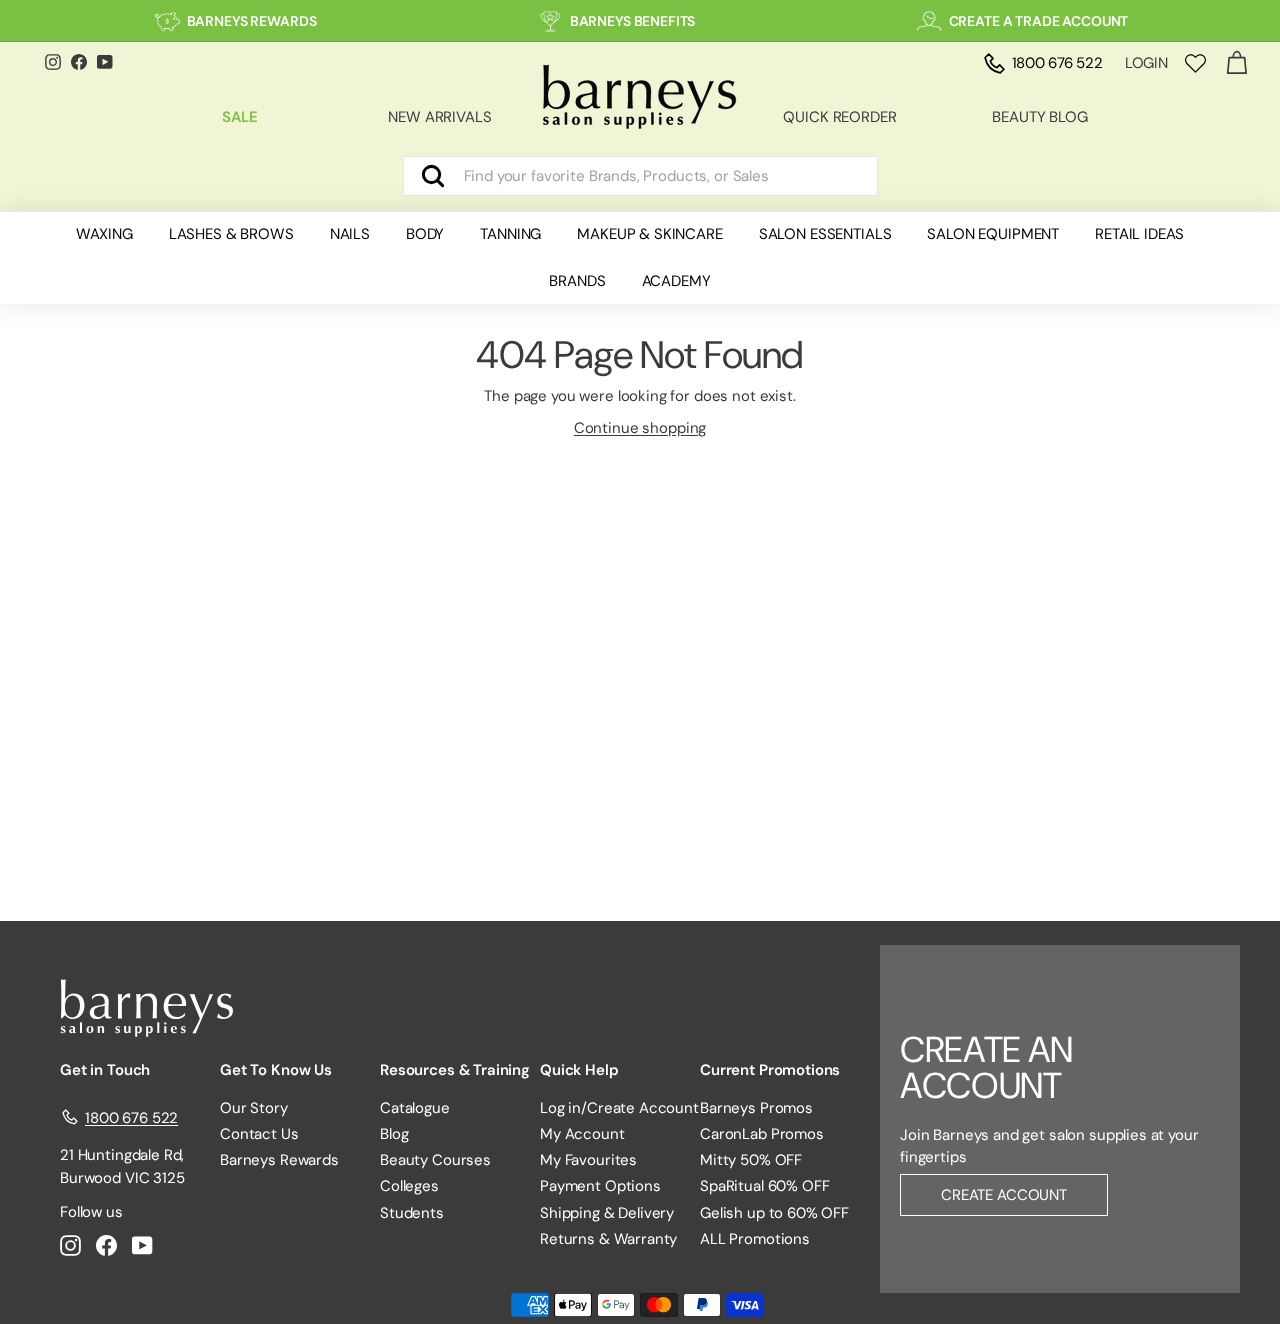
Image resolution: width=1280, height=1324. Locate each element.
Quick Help (579, 1070)
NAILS (350, 234)
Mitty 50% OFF (751, 1160)
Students (412, 1213)
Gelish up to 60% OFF (774, 1213)
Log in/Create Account (619, 1108)
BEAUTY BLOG (1039, 117)
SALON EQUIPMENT (993, 234)
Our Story (254, 1108)
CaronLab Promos (762, 1134)
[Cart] (1236, 63)
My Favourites (588, 1160)
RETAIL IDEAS (1139, 234)
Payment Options (600, 1186)
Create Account (1004, 1195)
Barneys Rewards (279, 1160)
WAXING (104, 234)
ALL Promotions (755, 1239)
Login (1146, 63)
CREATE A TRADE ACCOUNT (1039, 21)
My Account (582, 1134)
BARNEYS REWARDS (252, 21)
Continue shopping (640, 428)
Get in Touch (105, 1070)
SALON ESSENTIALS (825, 234)
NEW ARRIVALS (439, 117)
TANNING (510, 234)
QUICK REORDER (839, 117)
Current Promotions (770, 1070)
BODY (425, 234)
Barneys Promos (756, 1108)
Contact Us (259, 1134)
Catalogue (415, 1108)
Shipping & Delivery (607, 1213)
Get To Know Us (276, 1070)
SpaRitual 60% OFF (764, 1186)
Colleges (409, 1186)
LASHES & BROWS (231, 234)
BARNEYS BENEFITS (633, 21)
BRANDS (577, 281)
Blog (394, 1134)
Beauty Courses (435, 1160)
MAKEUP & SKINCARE (649, 234)
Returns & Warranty (608, 1239)
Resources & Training (455, 1070)
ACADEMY (676, 281)
